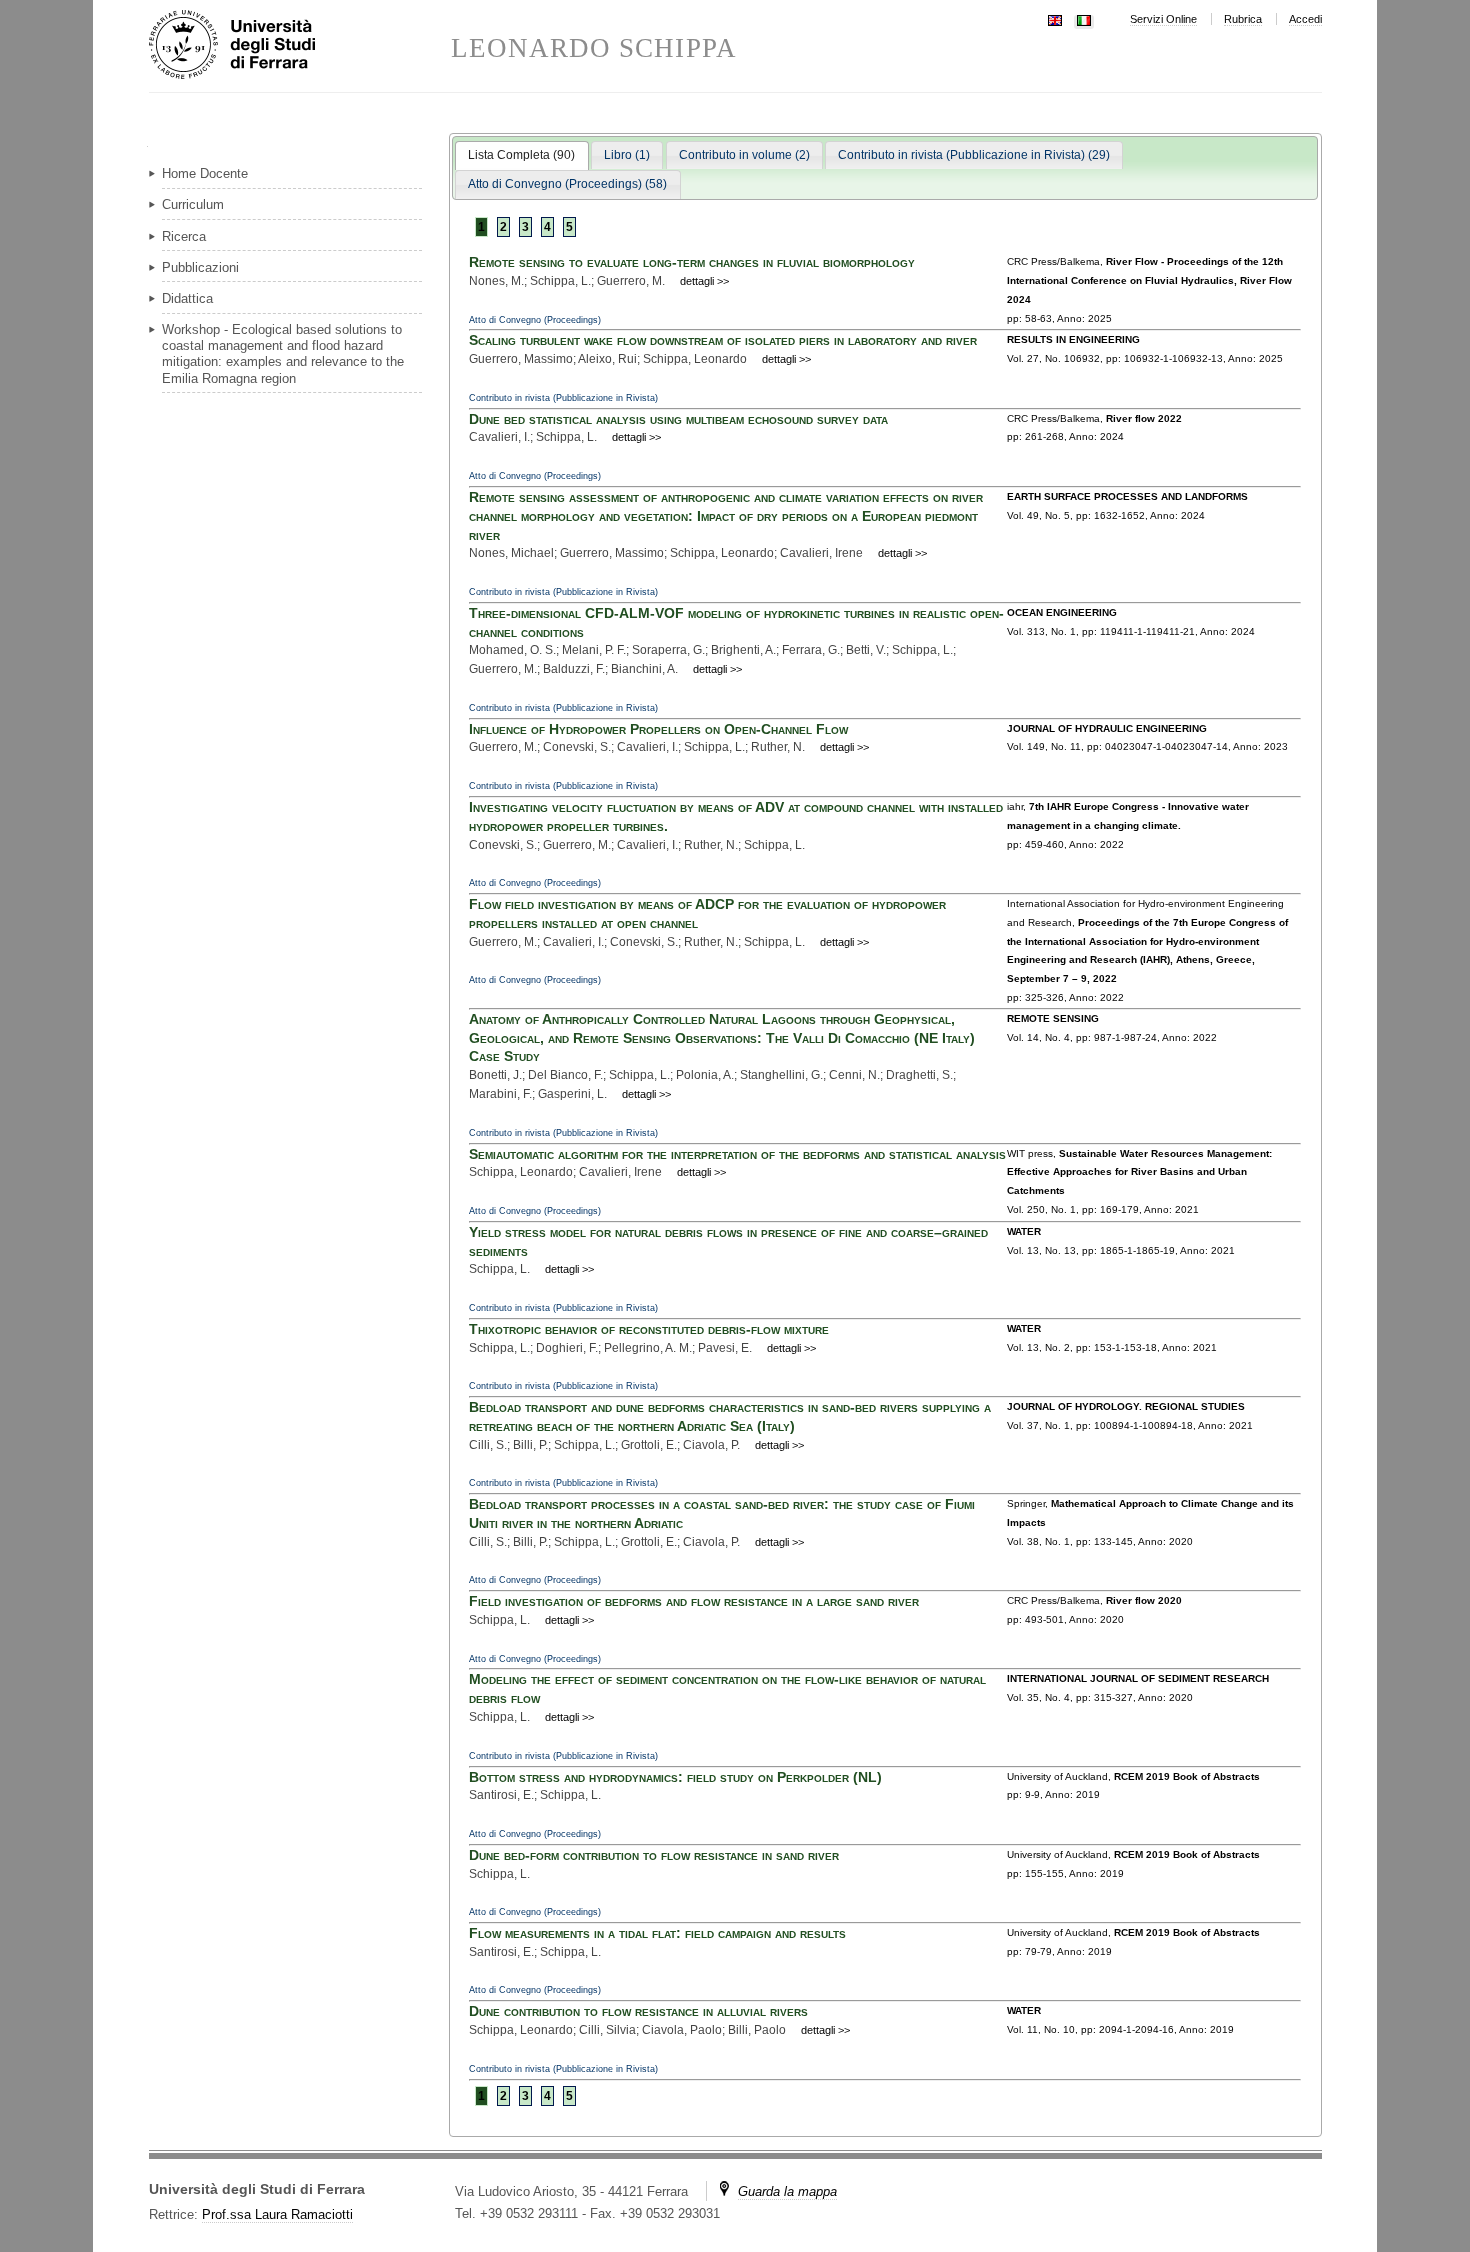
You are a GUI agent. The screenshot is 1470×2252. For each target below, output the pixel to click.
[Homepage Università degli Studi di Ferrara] (300, 46)
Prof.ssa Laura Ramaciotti (277, 2214)
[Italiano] (1084, 18)
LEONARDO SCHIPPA (594, 48)
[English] (1055, 18)
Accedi (1305, 19)
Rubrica (1243, 19)
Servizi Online (1163, 19)
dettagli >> (704, 281)
